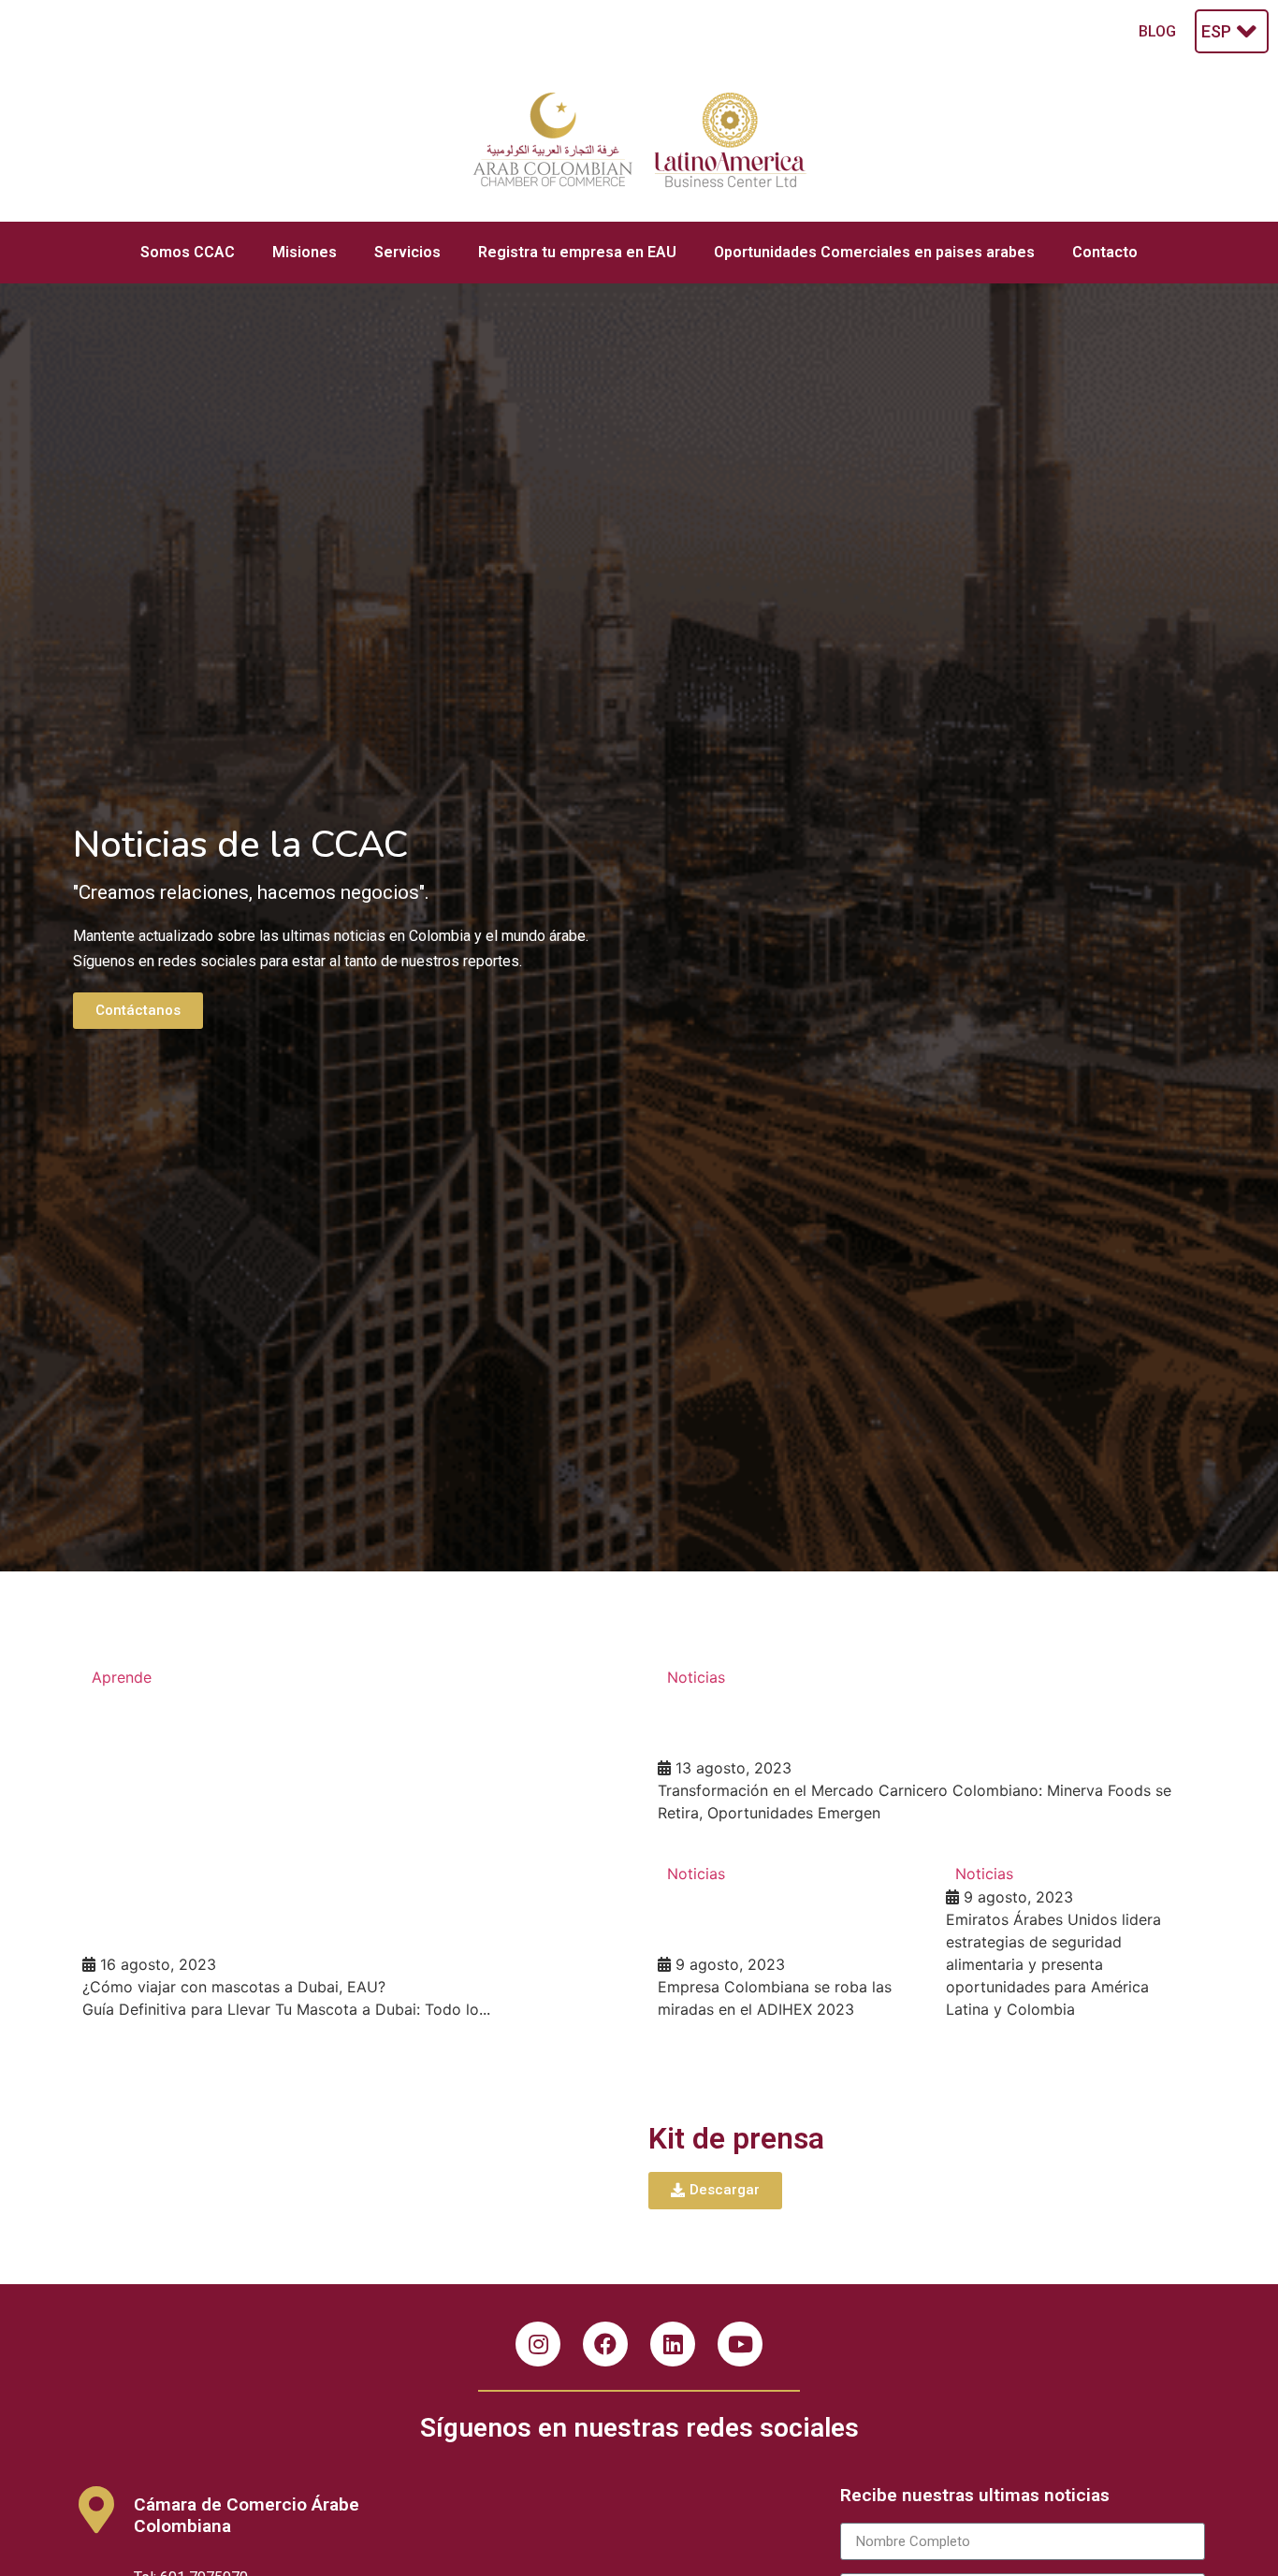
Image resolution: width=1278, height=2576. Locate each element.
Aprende (122, 1677)
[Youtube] (740, 2344)
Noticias (696, 1677)
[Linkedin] (673, 2344)
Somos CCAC (188, 252)
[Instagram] (538, 2344)
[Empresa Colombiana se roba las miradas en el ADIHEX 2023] (783, 1941)
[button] (138, 1011)
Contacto (1105, 252)
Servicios (407, 252)
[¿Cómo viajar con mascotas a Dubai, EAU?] (351, 1843)
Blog (1157, 31)
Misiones (305, 252)
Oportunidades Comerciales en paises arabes (874, 252)
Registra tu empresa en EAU (577, 252)
